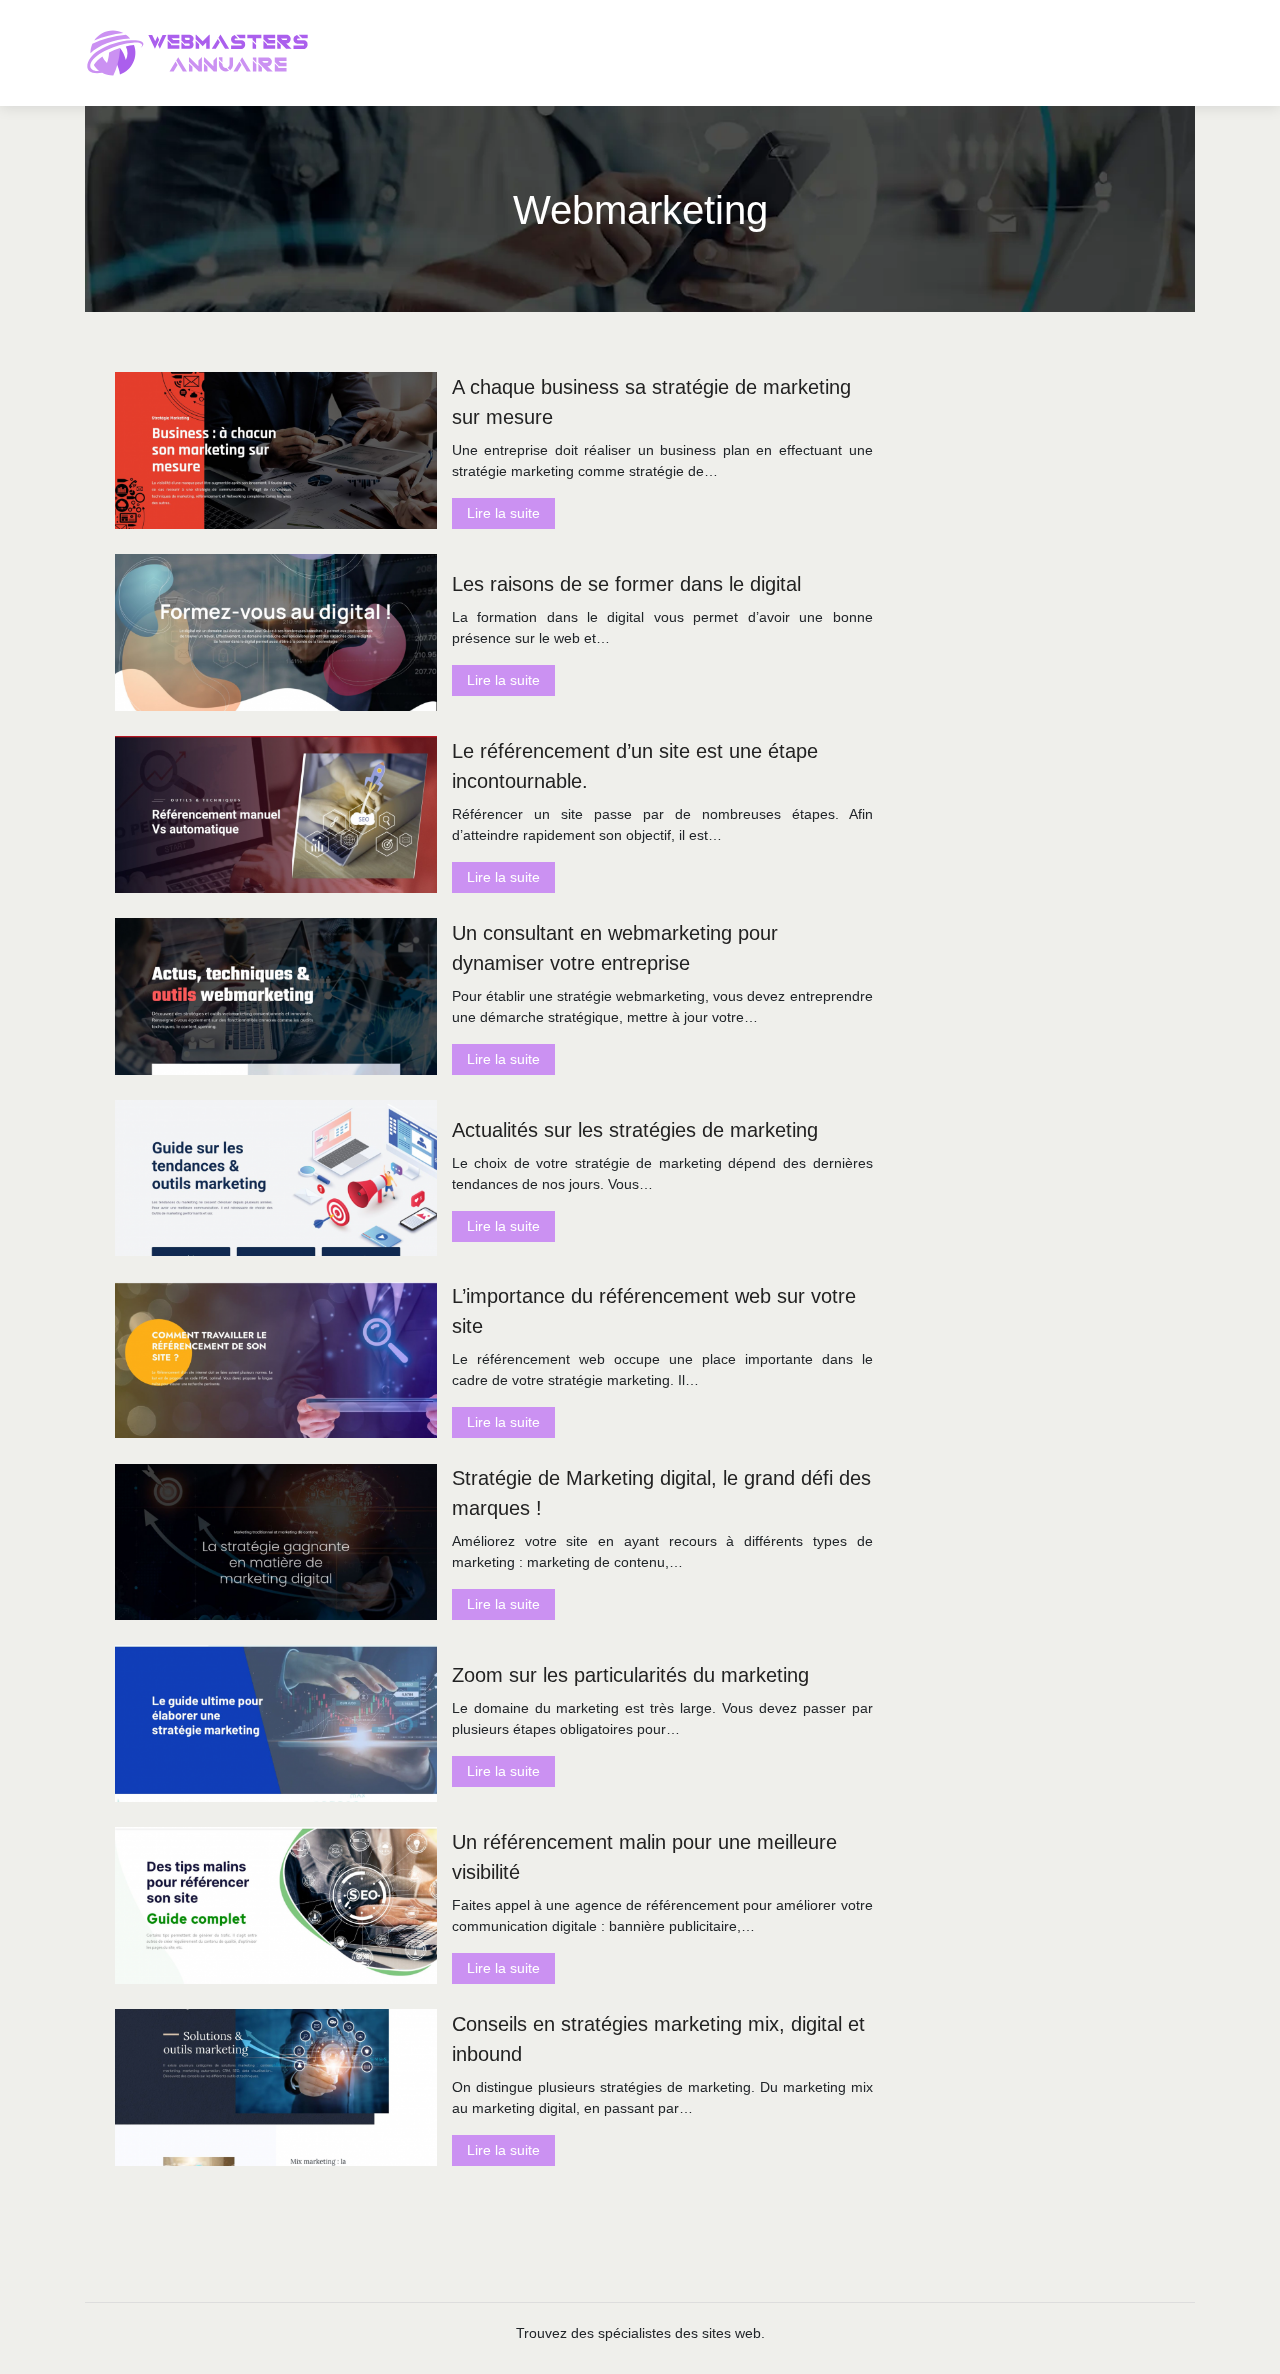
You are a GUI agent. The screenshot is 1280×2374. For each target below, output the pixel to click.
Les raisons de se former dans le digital (626, 584)
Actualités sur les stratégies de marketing (635, 1130)
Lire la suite (503, 513)
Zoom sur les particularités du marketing (630, 1675)
